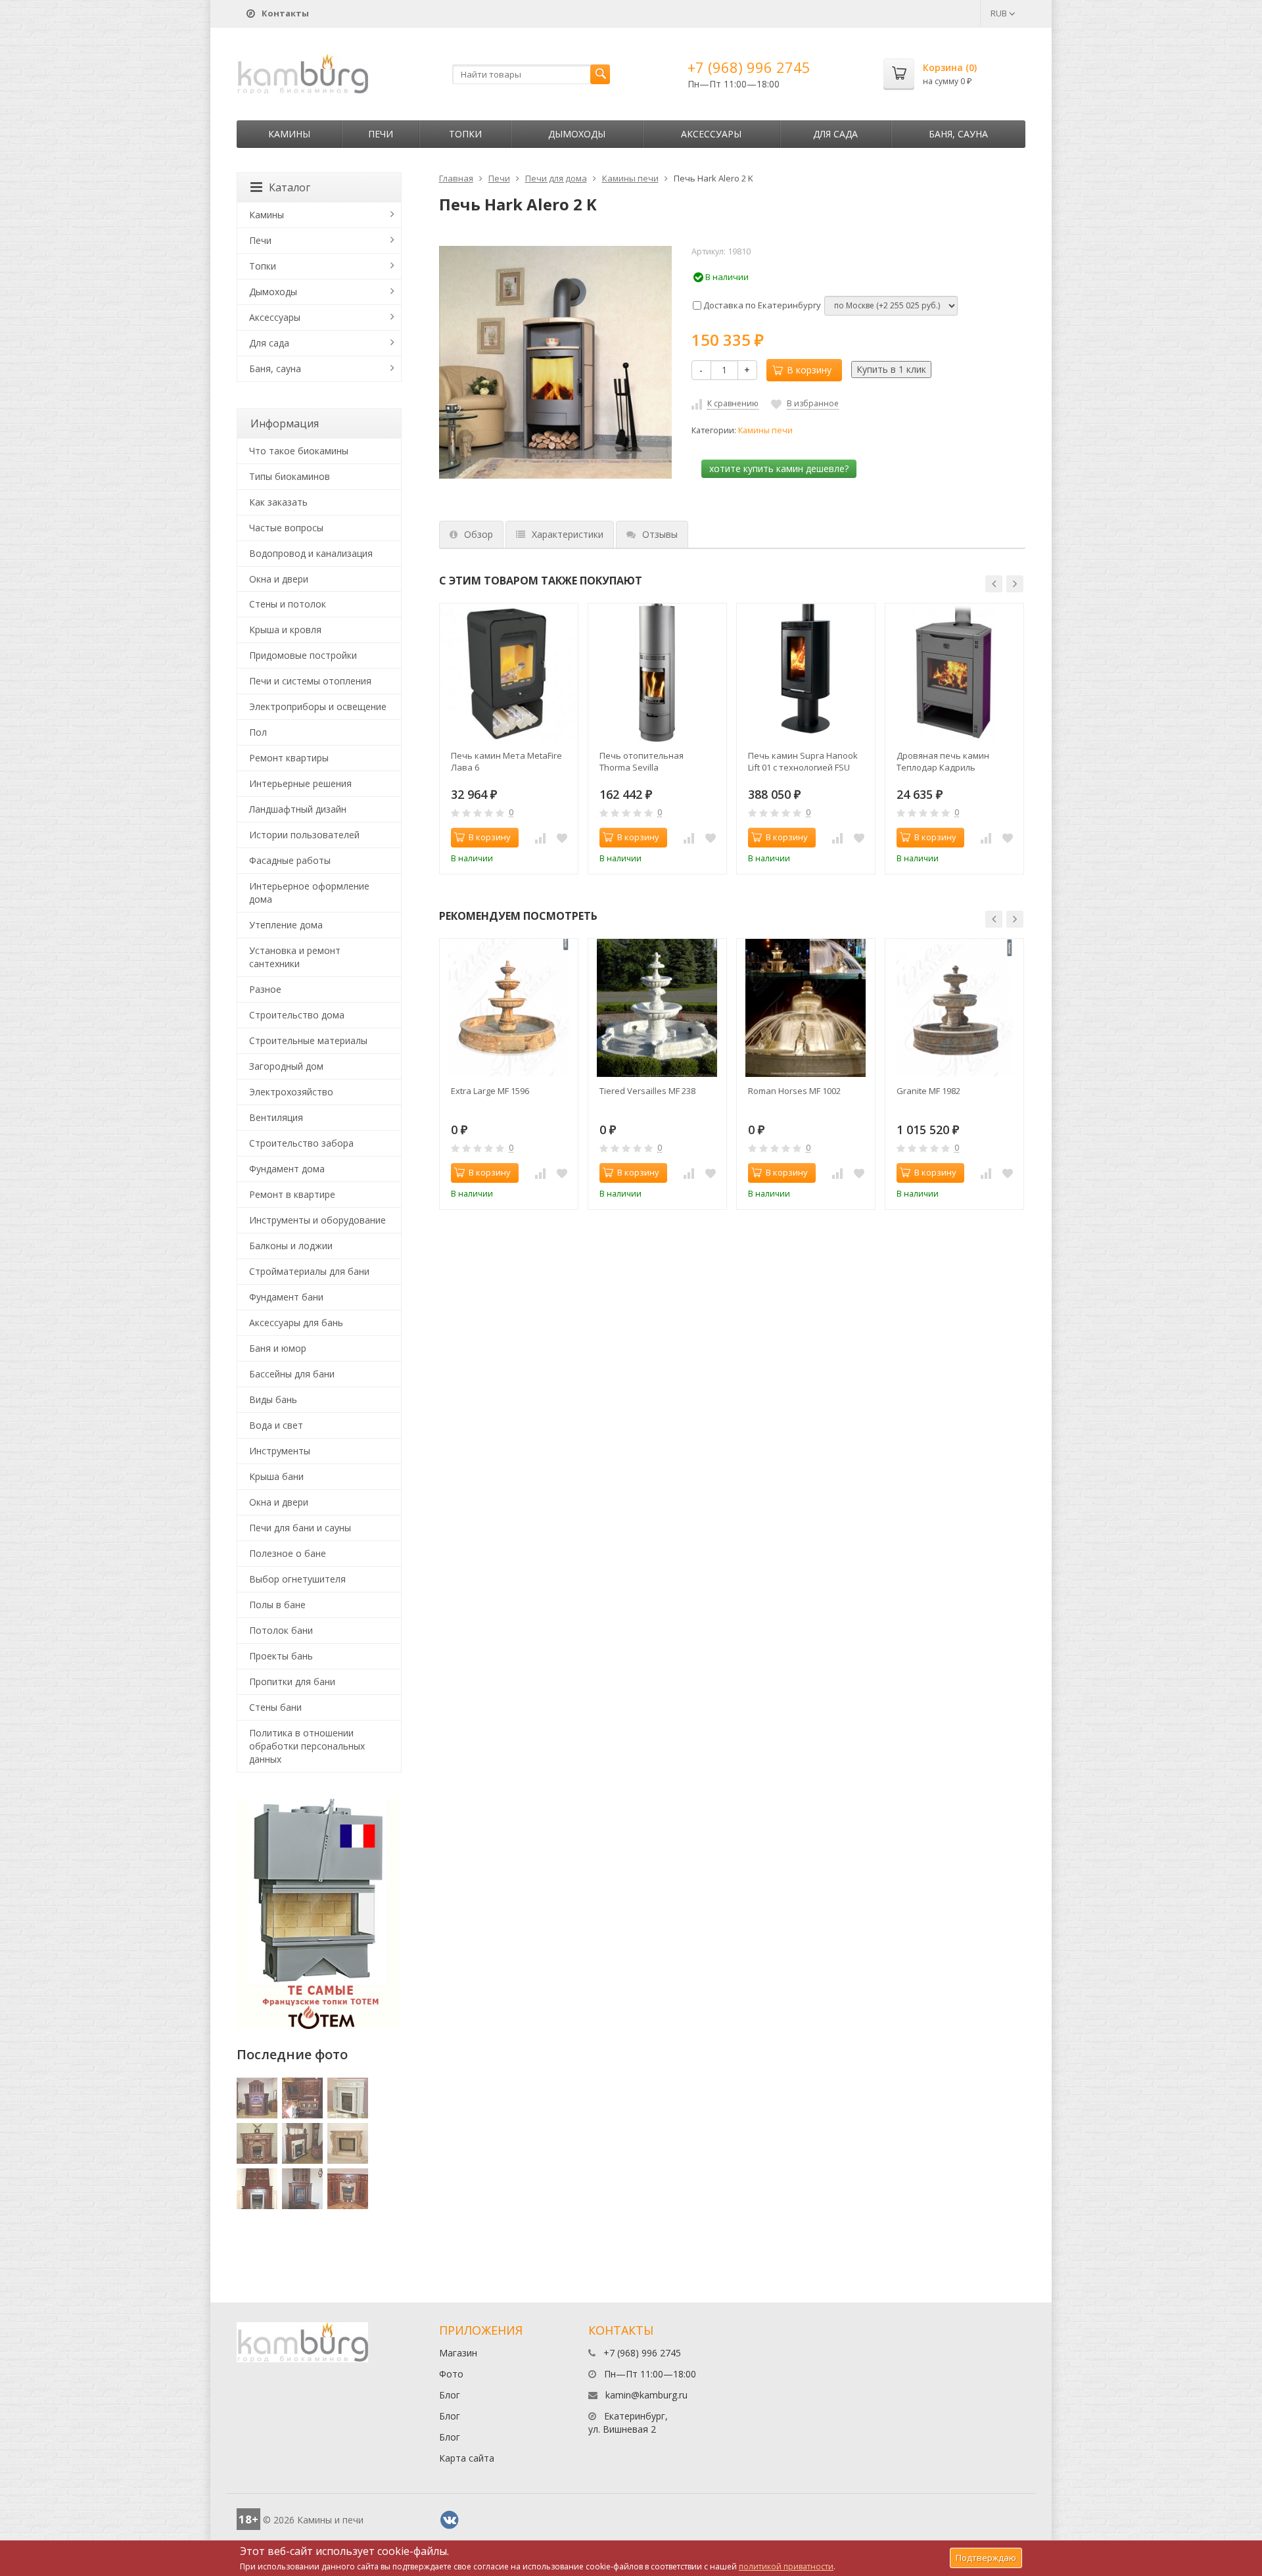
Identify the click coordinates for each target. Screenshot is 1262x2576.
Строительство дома (297, 1015)
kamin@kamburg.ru (646, 2395)
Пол (258, 732)
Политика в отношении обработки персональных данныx (307, 1746)
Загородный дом (286, 1066)
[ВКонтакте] (450, 2520)
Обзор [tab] (479, 534)
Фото (451, 2374)
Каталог (290, 187)
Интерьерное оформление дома (309, 893)
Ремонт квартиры (289, 758)
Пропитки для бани (292, 1682)
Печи (381, 134)
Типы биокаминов (290, 476)
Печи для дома (556, 178)
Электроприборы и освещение (318, 706)
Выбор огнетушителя (297, 1579)
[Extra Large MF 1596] (509, 1008)
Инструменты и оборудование (317, 1220)
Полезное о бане (288, 1553)
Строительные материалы (308, 1040)
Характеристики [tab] (568, 534)
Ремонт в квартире (292, 1194)
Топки (465, 134)
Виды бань (273, 1399)
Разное (265, 989)
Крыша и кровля (285, 630)
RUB (1000, 13)
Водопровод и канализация (311, 553)
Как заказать (278, 502)
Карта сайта (467, 2458)
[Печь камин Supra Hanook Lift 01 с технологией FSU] (806, 673)
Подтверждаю (986, 2558)
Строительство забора (301, 1143)
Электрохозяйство (291, 1092)
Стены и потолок (288, 604)
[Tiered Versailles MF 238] (657, 1008)
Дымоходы (577, 134)
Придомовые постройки (303, 655)
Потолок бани (281, 1630)
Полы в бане (277, 1605)
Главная (456, 178)
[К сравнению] (540, 838)
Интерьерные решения (300, 783)
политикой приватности (786, 2566)
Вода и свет (276, 1425)
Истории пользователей (304, 835)
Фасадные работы (290, 860)
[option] (509, 739)
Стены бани (275, 1707)
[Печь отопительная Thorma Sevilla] (657, 673)
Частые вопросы (286, 528)
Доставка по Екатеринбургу (761, 305)
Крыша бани (276, 1476)
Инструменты (280, 1451)
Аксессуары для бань (296, 1323)
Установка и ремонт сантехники (295, 957)
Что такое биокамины (299, 451)
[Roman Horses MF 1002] (806, 1008)
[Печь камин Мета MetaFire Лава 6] (509, 673)
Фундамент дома (287, 1169)
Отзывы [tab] (660, 534)
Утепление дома (286, 925)
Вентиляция (276, 1117)
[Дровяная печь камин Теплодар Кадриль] (954, 673)
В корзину (809, 370)
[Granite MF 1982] (954, 1008)
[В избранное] (562, 838)
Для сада (835, 134)
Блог (450, 2395)
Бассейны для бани (292, 1374)
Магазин (458, 2353)
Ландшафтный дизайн (298, 809)
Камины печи (630, 178)
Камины (289, 134)
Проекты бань (281, 1656)
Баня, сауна (958, 134)
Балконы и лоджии (291, 1246)
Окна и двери (279, 579)
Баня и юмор (278, 1348)
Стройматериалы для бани (309, 1271)
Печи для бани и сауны (300, 1528)
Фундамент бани (286, 1297)
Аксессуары (711, 134)
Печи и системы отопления (310, 681)
